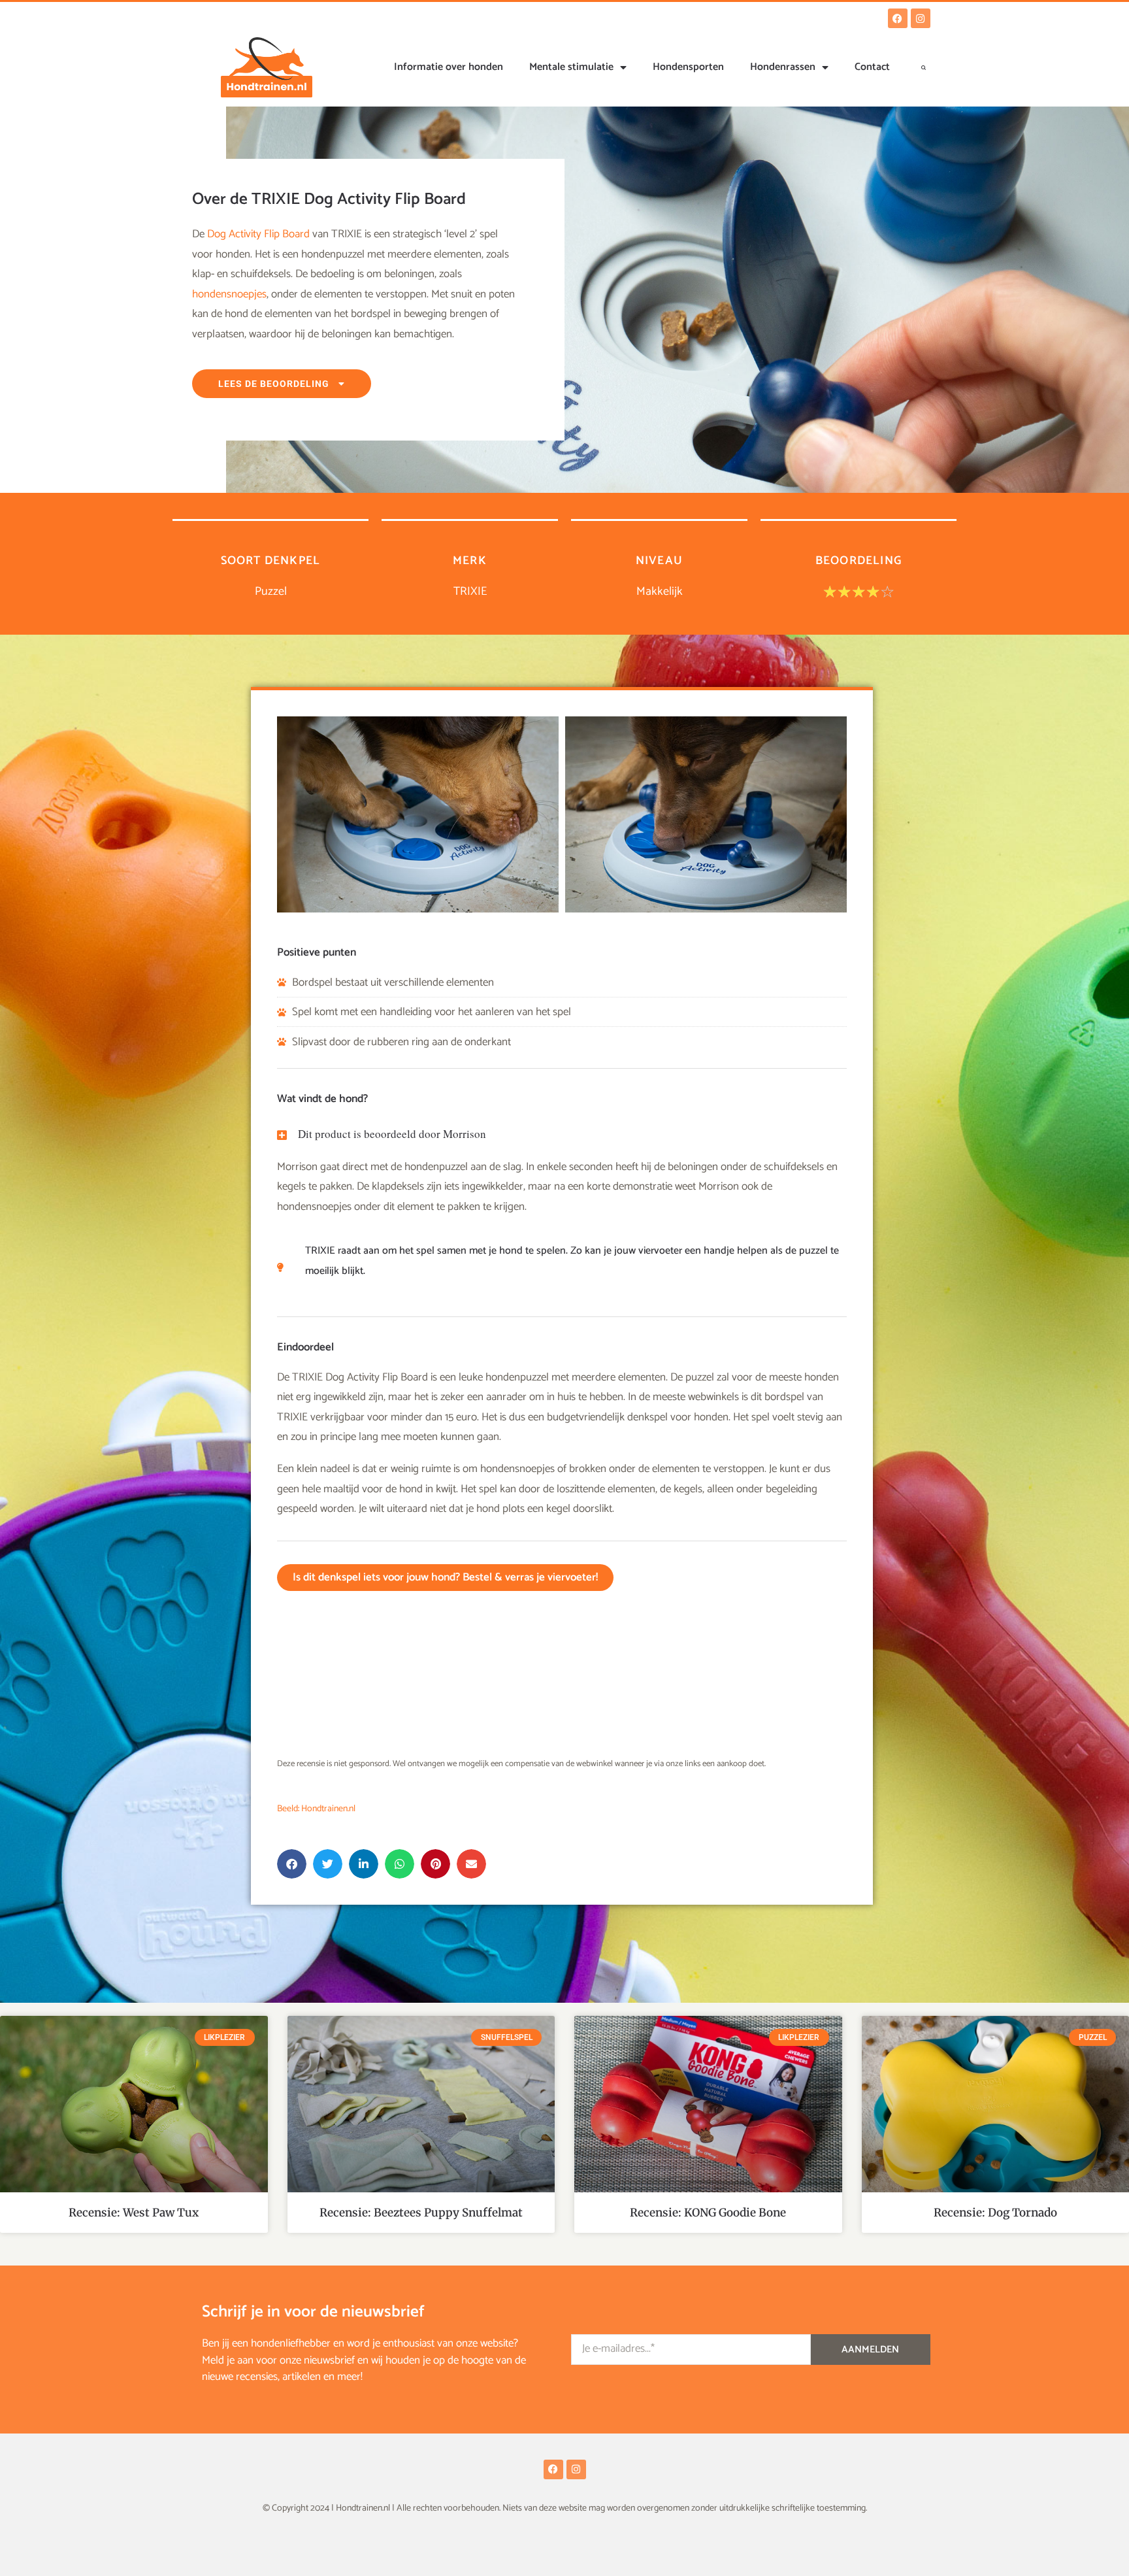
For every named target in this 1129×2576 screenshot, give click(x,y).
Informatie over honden (449, 67)
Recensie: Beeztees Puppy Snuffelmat (421, 2213)
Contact (872, 67)
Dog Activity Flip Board (258, 234)
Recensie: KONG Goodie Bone (708, 2213)
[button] (924, 67)
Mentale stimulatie (571, 67)
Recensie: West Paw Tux (134, 2213)
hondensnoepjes (229, 294)
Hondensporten (688, 67)
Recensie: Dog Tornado (995, 2213)
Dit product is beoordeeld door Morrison (392, 1134)
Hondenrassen (783, 67)
